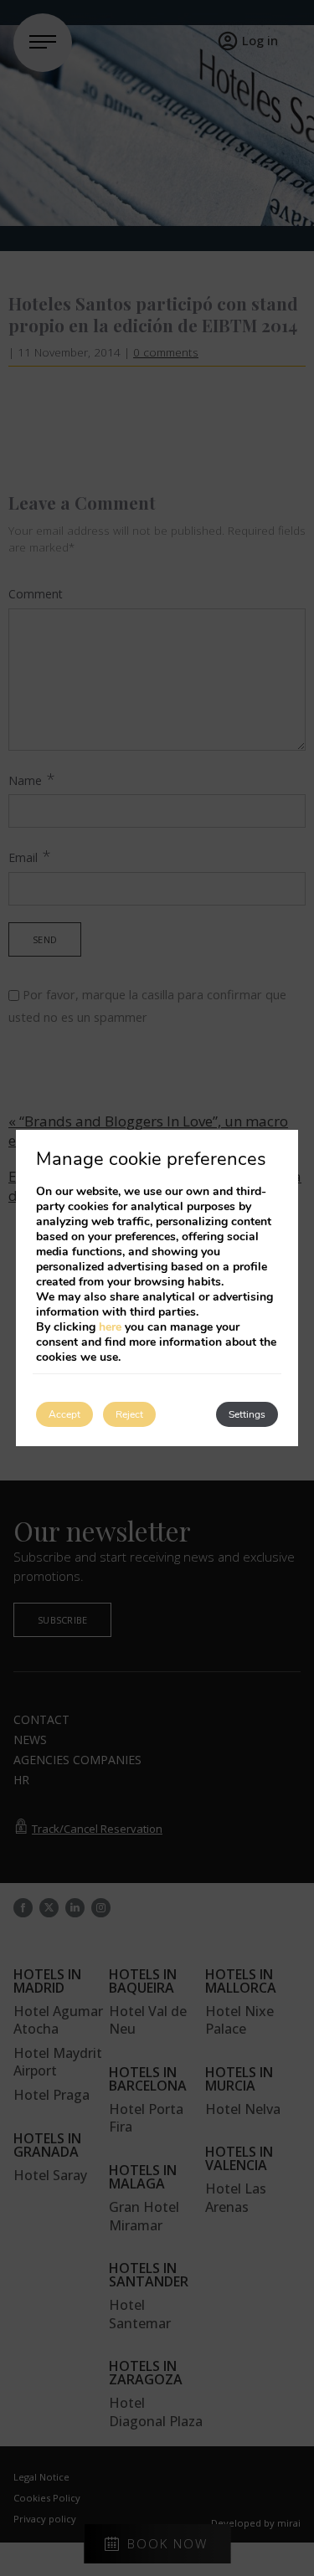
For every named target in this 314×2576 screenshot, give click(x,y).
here (110, 1327)
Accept (64, 1414)
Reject (129, 1414)
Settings (247, 1414)
